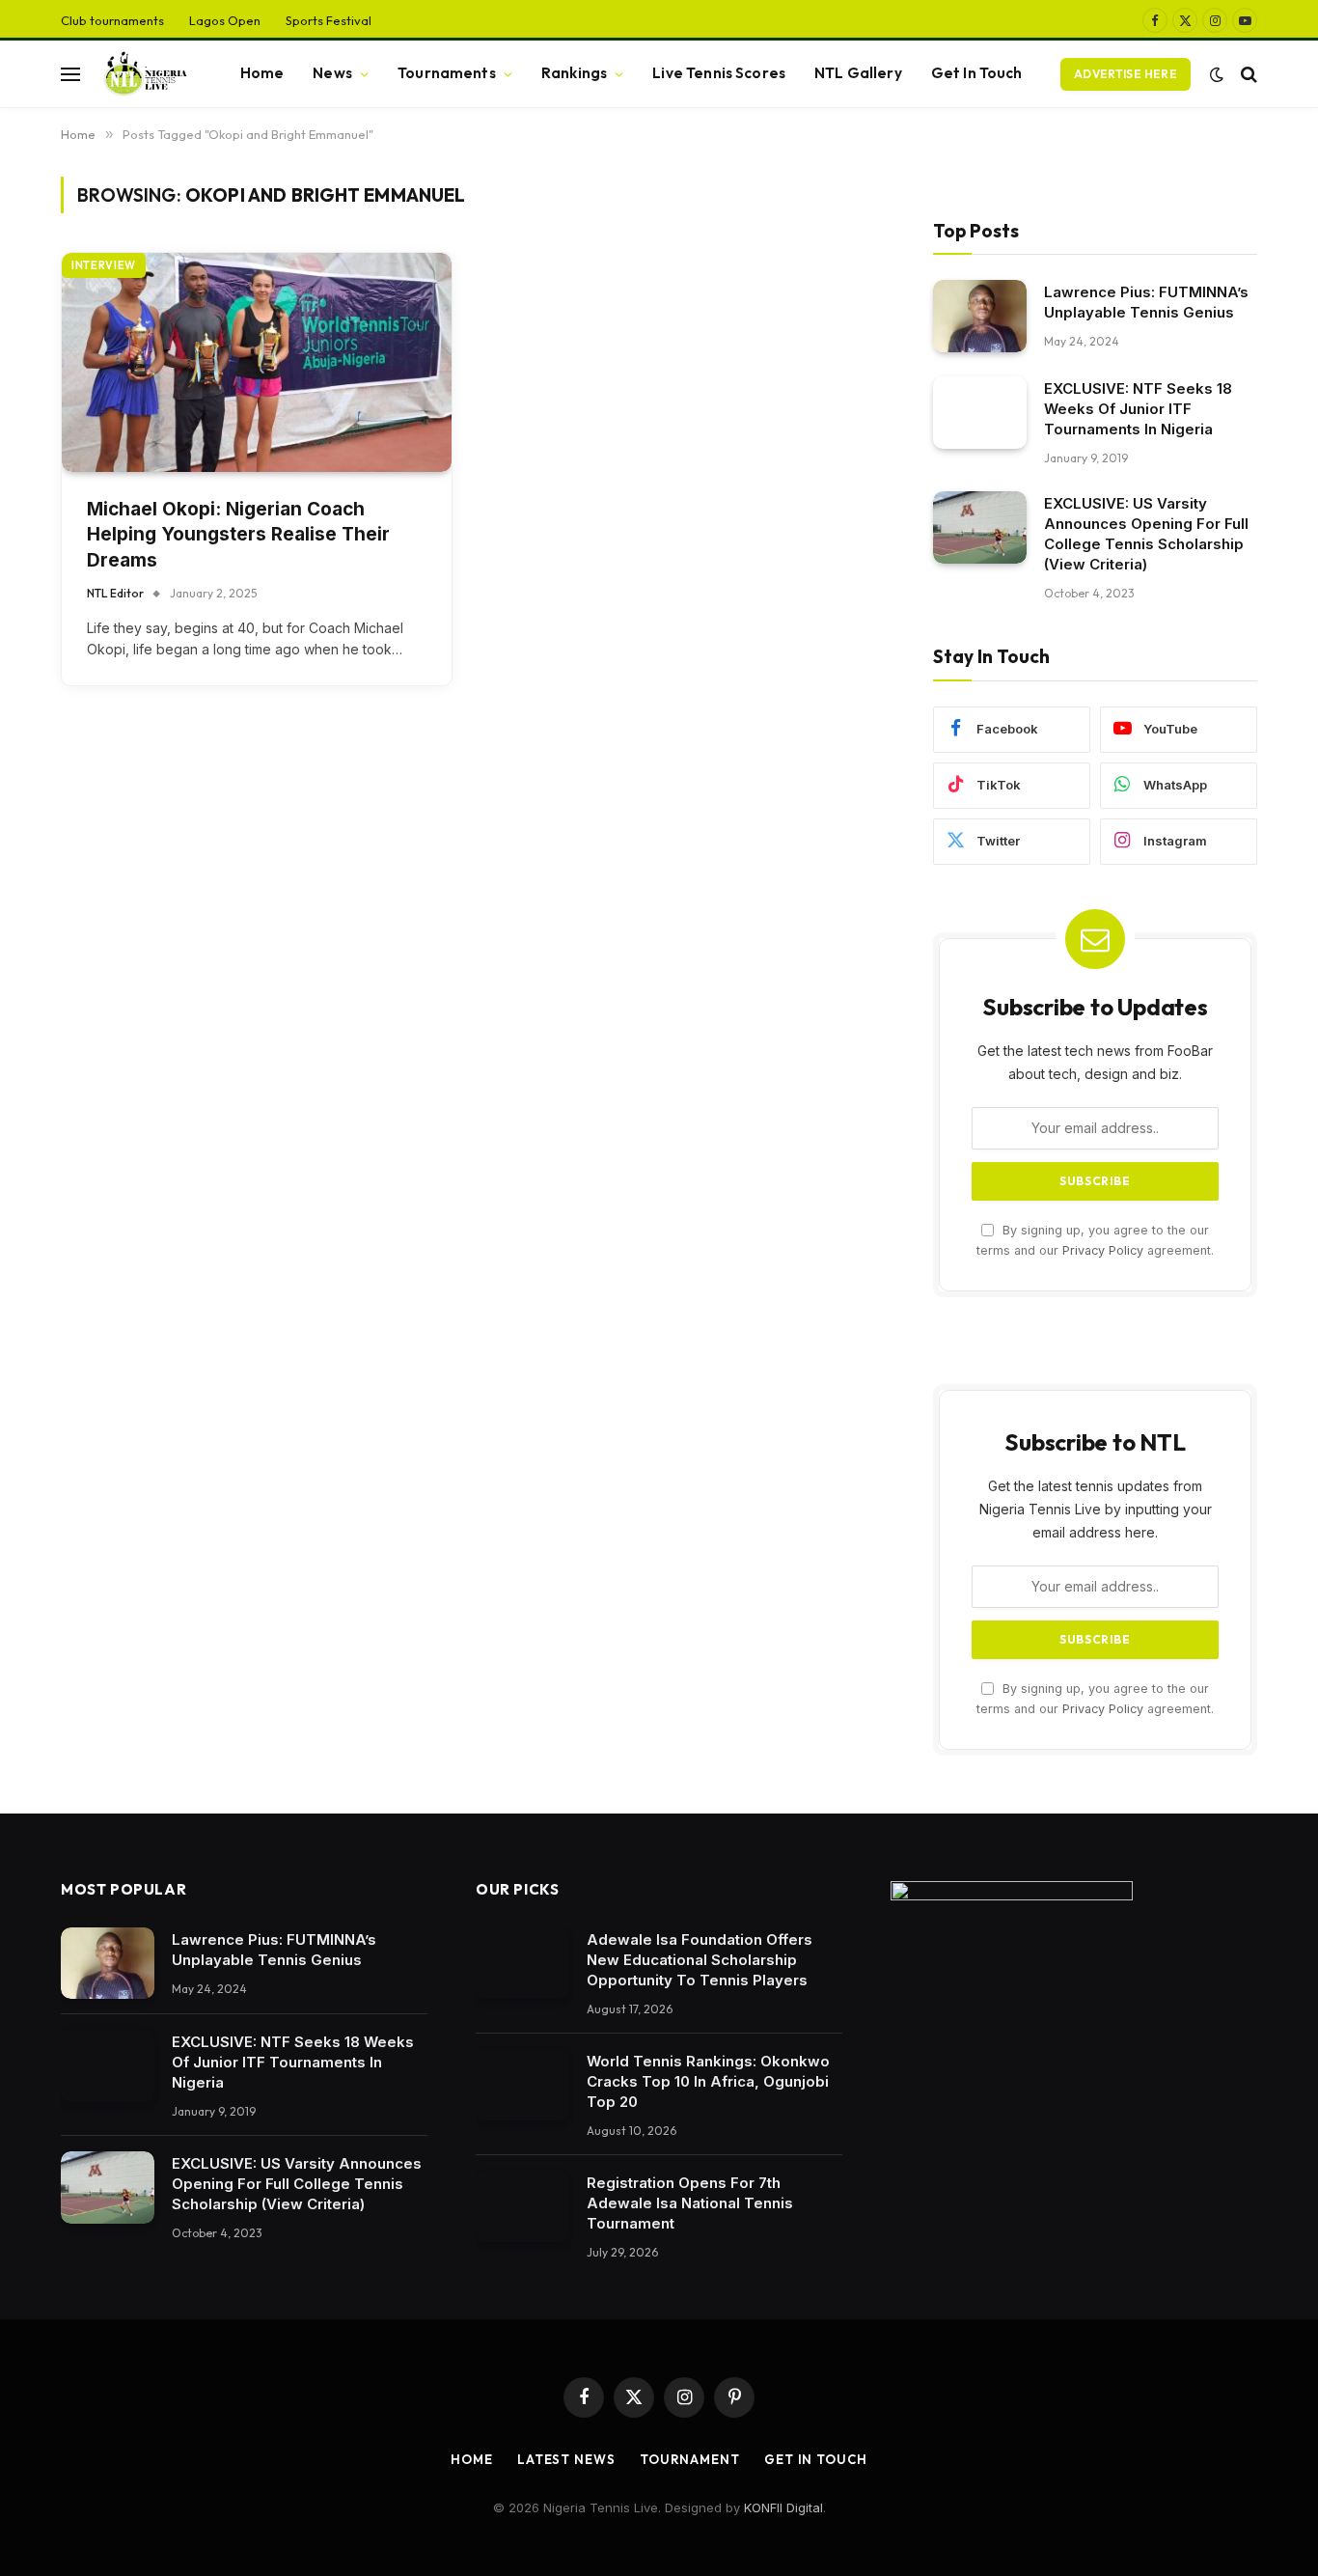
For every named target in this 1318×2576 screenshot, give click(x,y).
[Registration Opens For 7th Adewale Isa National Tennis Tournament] (522, 2207)
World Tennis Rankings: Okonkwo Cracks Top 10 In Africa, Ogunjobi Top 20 (708, 2081)
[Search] (1247, 74)
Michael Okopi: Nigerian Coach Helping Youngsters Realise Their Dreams (238, 535)
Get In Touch (977, 73)
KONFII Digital (783, 2507)
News (332, 73)
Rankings (574, 73)
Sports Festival (329, 20)
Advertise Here (1126, 74)
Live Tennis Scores (719, 73)
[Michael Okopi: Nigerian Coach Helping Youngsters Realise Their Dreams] (257, 362)
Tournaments (447, 73)
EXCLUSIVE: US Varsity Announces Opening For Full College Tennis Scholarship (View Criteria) (1146, 534)
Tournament (690, 2459)
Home (262, 73)
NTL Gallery (858, 73)
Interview (104, 265)
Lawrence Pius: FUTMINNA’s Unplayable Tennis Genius (1146, 302)
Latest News (566, 2459)
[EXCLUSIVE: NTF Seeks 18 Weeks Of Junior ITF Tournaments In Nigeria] (980, 413)
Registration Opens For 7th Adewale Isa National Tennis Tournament (690, 2203)
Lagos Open (225, 20)
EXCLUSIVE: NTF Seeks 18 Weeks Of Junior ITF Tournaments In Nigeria (1138, 409)
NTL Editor (115, 593)
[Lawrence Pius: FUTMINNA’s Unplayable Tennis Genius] (980, 316)
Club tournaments (112, 20)
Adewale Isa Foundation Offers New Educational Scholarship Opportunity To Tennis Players (700, 1960)
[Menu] (70, 74)
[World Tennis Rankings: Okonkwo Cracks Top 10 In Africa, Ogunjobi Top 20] (522, 2085)
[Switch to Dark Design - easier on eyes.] (1217, 74)
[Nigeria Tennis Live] (143, 74)
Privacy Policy (1103, 1250)
